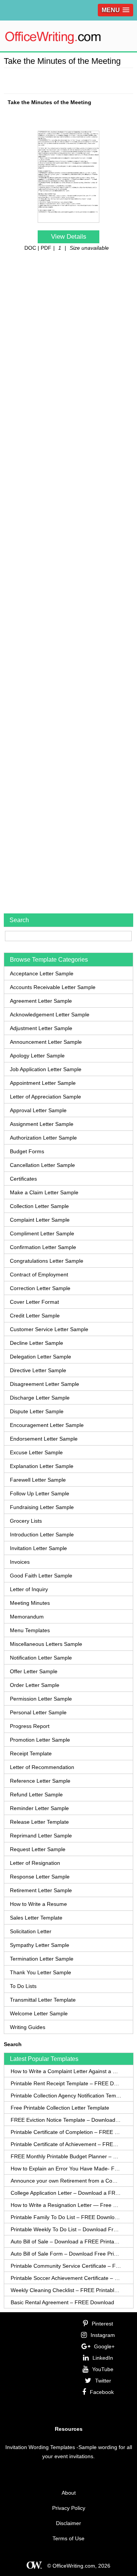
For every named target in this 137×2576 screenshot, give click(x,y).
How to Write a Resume (38, 1904)
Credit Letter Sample (35, 1316)
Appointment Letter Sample (43, 1083)
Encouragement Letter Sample (47, 1425)
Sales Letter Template (36, 1918)
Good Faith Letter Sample (41, 1576)
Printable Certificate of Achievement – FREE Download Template (66, 2144)
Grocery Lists (26, 1521)
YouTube (103, 2369)
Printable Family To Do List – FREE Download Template (66, 2217)
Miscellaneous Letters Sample (46, 1644)
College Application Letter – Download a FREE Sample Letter (66, 2193)
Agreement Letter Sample (41, 1001)
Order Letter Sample (35, 1685)
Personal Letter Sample (38, 1712)
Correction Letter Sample (40, 1288)
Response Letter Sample (40, 1877)
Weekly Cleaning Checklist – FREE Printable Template (66, 2290)
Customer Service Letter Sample (49, 1329)
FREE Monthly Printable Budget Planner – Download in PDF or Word (66, 2156)
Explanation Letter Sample (42, 1466)
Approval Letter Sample (38, 1110)
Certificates (23, 1179)
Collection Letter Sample (39, 1206)
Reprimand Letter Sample (41, 1836)
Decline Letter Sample (37, 1343)
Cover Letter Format (34, 1302)
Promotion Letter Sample (40, 1740)
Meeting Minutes (30, 1603)
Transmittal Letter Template (43, 2000)
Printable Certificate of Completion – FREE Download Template (66, 2132)
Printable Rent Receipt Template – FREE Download (66, 2083)
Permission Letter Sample (41, 1699)
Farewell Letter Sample (38, 1480)
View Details (69, 237)
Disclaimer (68, 2523)
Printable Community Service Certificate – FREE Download (66, 2266)
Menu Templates (30, 1630)
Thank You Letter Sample (41, 1972)
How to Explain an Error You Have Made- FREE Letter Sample (66, 2169)
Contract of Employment (39, 1275)
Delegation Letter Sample (41, 1357)
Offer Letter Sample (34, 1671)
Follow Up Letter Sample (40, 1493)
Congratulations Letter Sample (47, 1261)
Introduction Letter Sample (42, 1535)
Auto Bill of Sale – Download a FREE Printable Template (66, 2242)
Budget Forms (27, 1151)
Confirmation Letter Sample (43, 1247)
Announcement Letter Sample (46, 1042)
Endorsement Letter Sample (44, 1439)
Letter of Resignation (35, 1863)
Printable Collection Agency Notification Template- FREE (66, 2096)
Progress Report (30, 1726)
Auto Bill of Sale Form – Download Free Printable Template (66, 2254)
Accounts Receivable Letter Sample (53, 987)
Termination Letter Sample (42, 1959)
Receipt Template (31, 1753)
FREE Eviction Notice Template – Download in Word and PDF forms (66, 2120)
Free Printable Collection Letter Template (60, 2108)
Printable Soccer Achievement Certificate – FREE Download (66, 2278)
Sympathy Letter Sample (40, 1945)
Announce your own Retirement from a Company (66, 2181)
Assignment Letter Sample (42, 1124)
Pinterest (102, 2324)
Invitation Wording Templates (40, 2447)
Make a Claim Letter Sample (44, 1192)
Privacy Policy (69, 2508)
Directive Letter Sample (38, 1370)
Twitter (103, 2381)
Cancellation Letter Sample (42, 1165)
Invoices (20, 1562)
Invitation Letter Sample (38, 1548)
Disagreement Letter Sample (45, 1384)
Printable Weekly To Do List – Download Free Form (66, 2229)
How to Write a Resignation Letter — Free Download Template (66, 2205)
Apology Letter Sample (37, 1056)
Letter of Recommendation (42, 1767)
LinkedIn (103, 2358)
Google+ (104, 2346)
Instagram (103, 2335)
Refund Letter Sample (36, 1794)
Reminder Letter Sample (39, 1808)
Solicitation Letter (31, 1931)
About (69, 2493)
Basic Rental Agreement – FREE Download (62, 2302)
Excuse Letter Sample (36, 1452)
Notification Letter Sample (41, 1658)
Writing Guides (28, 2027)
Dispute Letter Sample (37, 1411)
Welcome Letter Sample (39, 2013)
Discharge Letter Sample (40, 1398)
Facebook (102, 2392)
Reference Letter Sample (40, 1781)
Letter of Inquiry (29, 1589)
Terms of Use (68, 2538)
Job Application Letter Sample (46, 1069)
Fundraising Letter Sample (42, 1507)
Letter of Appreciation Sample (45, 1097)
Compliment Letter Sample (42, 1233)
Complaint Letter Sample (40, 1220)
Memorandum (27, 1617)
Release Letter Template (39, 1822)
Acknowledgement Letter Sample (50, 1015)
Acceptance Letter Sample (42, 973)
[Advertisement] (70, 79)
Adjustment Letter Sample (41, 1028)
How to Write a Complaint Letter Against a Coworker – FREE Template (66, 2071)
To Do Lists (23, 1986)
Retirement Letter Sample (41, 1890)
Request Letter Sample (38, 1849)
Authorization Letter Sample (43, 1138)
